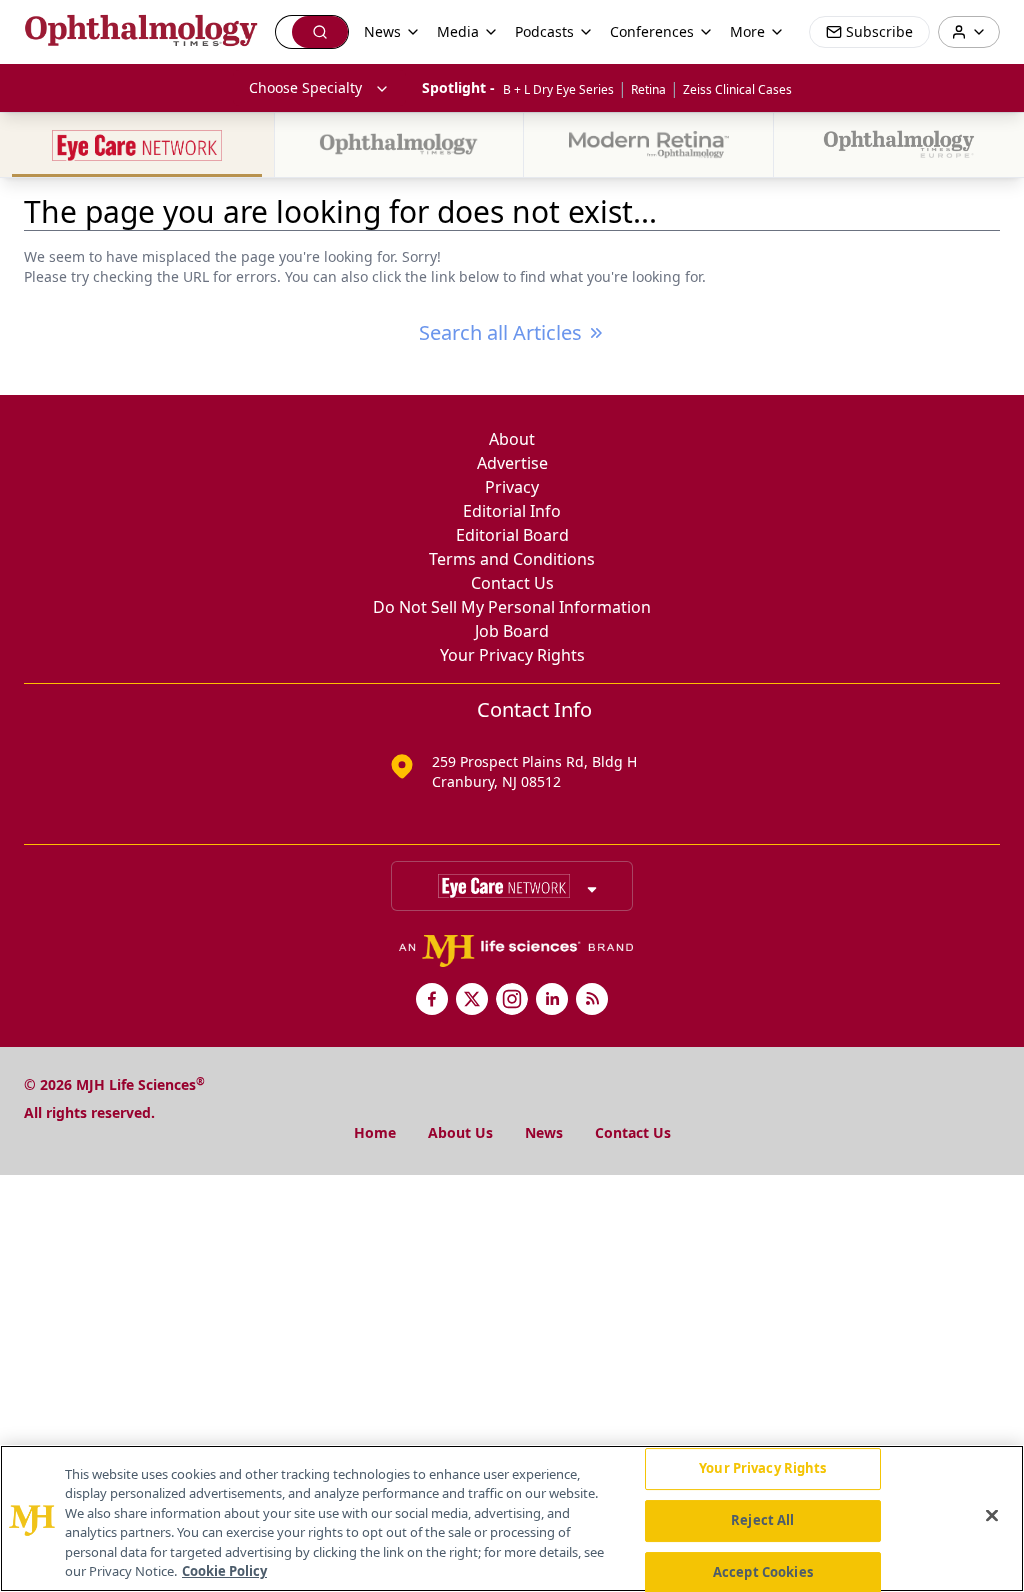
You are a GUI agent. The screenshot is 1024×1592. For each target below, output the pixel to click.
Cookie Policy (224, 1571)
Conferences (652, 31)
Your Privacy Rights (512, 655)
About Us (460, 1132)
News (544, 1132)
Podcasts (544, 31)
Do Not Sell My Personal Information (512, 607)
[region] (512, 1518)
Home (375, 1132)
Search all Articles (500, 332)
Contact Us (512, 583)
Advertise (512, 463)
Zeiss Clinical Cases (737, 89)
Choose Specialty (305, 87)
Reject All (762, 1520)
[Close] (992, 1516)
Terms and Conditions (512, 559)
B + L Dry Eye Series (558, 89)
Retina (648, 89)
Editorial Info (512, 511)
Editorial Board (512, 535)
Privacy (512, 487)
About (512, 439)
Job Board (512, 631)
